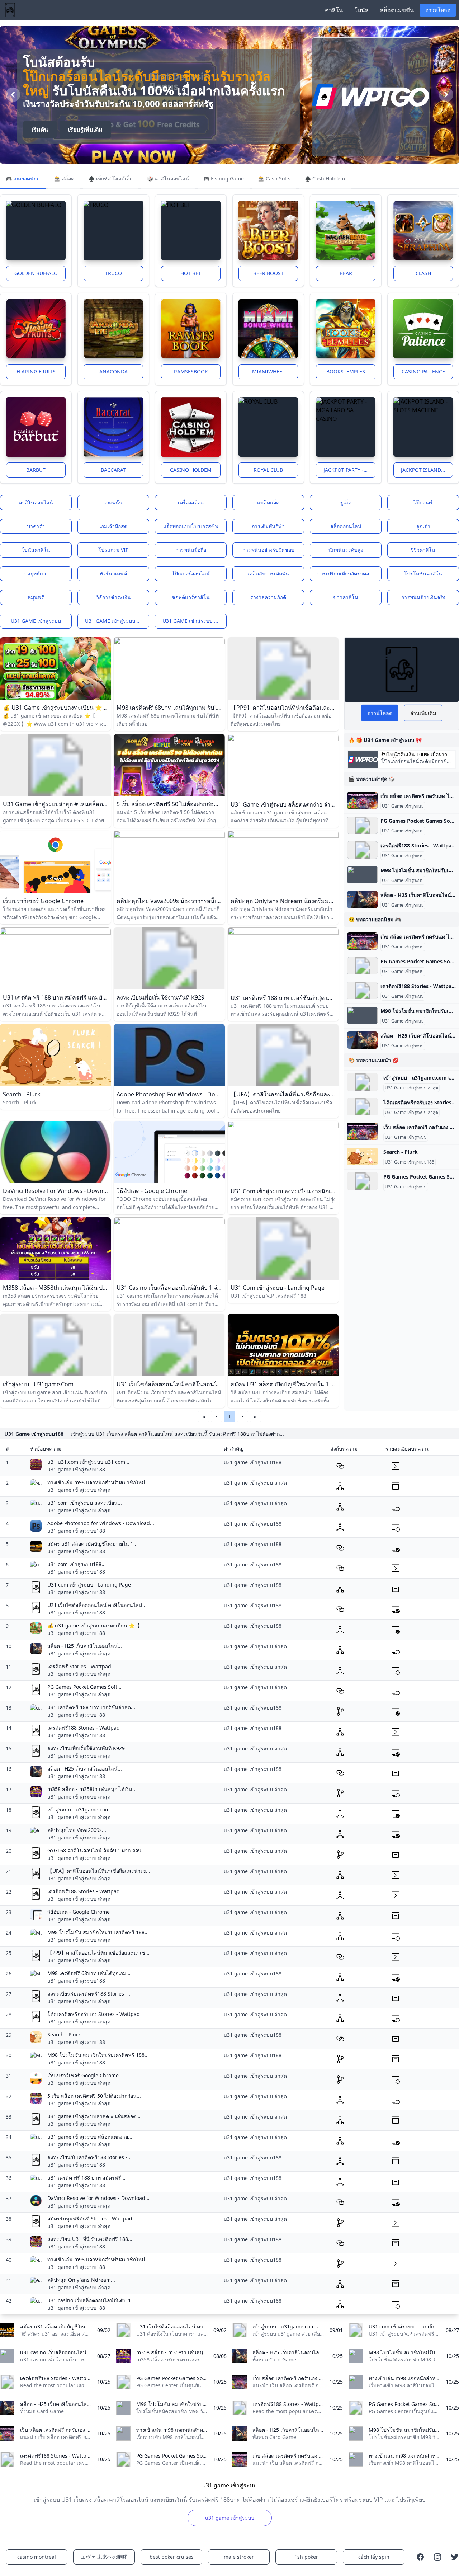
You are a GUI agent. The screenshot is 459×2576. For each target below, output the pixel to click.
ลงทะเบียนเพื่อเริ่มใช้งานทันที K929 (86, 1748)
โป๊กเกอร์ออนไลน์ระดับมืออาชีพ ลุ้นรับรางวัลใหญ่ (147, 83)
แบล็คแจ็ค (268, 502)
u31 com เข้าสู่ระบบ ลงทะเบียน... (85, 1503)
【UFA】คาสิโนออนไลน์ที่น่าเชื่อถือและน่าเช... (99, 1871)
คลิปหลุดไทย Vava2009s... (77, 1830)
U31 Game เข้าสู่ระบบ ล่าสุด (411, 1088)
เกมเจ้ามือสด (113, 526)
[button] (217, 1416)
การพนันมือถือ (191, 550)
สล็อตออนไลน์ (346, 526)
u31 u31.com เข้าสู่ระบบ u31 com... (88, 1462)
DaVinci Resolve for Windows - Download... (98, 2198)
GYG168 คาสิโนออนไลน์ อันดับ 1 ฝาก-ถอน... (97, 1850)
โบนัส (361, 10)
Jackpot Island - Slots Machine (427, 470)
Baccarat (113, 470)
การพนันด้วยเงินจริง (423, 597)
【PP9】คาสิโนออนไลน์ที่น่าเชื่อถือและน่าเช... (98, 1953)
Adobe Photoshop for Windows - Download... (101, 1523)
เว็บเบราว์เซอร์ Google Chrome (83, 2075)
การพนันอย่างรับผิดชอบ (268, 550)
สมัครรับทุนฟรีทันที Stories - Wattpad (90, 2218)
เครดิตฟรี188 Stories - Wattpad (84, 1728)
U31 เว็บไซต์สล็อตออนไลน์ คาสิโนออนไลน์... (97, 1605)
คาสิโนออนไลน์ (36, 502)
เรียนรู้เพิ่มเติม (85, 130)
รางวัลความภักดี (268, 597)
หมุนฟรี (36, 597)
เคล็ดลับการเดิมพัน (268, 574)
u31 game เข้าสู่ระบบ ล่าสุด (195, 621)
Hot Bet (191, 273)
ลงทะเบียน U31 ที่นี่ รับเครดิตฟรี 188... (90, 2239)
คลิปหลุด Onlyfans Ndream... (81, 2280)
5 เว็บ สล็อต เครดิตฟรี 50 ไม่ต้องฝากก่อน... (94, 2096)
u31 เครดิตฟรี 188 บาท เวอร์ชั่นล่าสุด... (91, 1707)
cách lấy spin (374, 2557)
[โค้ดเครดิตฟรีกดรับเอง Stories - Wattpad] (362, 1107)
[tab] (23, 179)
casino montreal (37, 2557)
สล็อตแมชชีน (397, 10)
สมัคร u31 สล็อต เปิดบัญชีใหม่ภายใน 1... (93, 1544)
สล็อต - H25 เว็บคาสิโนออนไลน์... (85, 1646)
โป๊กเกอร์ (423, 502)
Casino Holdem (191, 470)
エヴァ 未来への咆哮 (104, 2557)
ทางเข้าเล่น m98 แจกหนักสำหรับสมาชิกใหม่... (98, 1482)
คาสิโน (334, 10)
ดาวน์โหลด (438, 10)
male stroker (239, 2557)
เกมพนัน (113, 502)
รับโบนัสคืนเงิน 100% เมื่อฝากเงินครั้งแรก (414, 755)
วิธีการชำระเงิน (113, 597)
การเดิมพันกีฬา (268, 526)
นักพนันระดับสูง (346, 550)
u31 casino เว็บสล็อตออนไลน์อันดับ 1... (91, 2300)
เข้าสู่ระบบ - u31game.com (79, 1809)
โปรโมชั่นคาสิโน (423, 574)
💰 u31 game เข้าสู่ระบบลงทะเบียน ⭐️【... (96, 1625)
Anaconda (113, 372)
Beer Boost (268, 273)
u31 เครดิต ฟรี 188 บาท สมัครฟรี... (86, 2178)
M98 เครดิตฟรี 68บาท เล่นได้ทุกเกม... (89, 1973)
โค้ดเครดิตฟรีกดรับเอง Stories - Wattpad (94, 2014)
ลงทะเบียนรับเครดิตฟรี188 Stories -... (89, 1994)
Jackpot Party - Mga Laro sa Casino (349, 470)
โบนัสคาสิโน (36, 550)
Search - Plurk (401, 1152)
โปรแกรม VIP (113, 550)
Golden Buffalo (36, 273)
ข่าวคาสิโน (346, 597)
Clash (423, 273)
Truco (113, 273)
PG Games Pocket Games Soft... (84, 1687)
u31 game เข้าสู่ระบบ (36, 621)
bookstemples (346, 372)
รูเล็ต (346, 502)
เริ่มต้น (40, 130)
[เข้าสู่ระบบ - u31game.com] (362, 1082)
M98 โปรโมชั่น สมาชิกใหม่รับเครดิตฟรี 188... (98, 1932)
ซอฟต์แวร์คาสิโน (191, 597)
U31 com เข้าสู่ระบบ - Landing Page (89, 1585)
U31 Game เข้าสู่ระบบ (403, 806)
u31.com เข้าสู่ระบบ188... (77, 1564)
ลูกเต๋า (423, 526)
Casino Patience (423, 372)
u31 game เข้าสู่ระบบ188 (114, 621)
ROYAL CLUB (268, 470)
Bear (346, 273)
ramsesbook (191, 372)
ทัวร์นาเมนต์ (113, 574)
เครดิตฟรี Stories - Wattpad (79, 1666)
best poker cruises (172, 2557)
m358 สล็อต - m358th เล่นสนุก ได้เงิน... (92, 1789)
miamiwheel (268, 372)
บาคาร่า (36, 526)
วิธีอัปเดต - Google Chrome (79, 1912)
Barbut (36, 470)
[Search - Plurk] (362, 1156)
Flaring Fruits (36, 372)
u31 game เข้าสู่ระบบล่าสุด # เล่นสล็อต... (94, 2116)
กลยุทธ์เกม (36, 574)
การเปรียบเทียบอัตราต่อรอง (347, 574)
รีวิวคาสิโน (423, 550)
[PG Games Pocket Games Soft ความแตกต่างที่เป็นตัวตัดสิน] (362, 825)
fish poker (306, 2557)
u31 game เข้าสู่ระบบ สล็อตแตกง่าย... (90, 2137)
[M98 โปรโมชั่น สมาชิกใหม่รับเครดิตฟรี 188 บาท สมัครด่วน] (362, 875)
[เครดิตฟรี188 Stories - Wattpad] (362, 850)
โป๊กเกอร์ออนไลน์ (191, 574)
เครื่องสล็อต (191, 502)
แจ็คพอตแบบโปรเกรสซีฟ (191, 526)
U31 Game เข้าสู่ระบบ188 (410, 1162)
